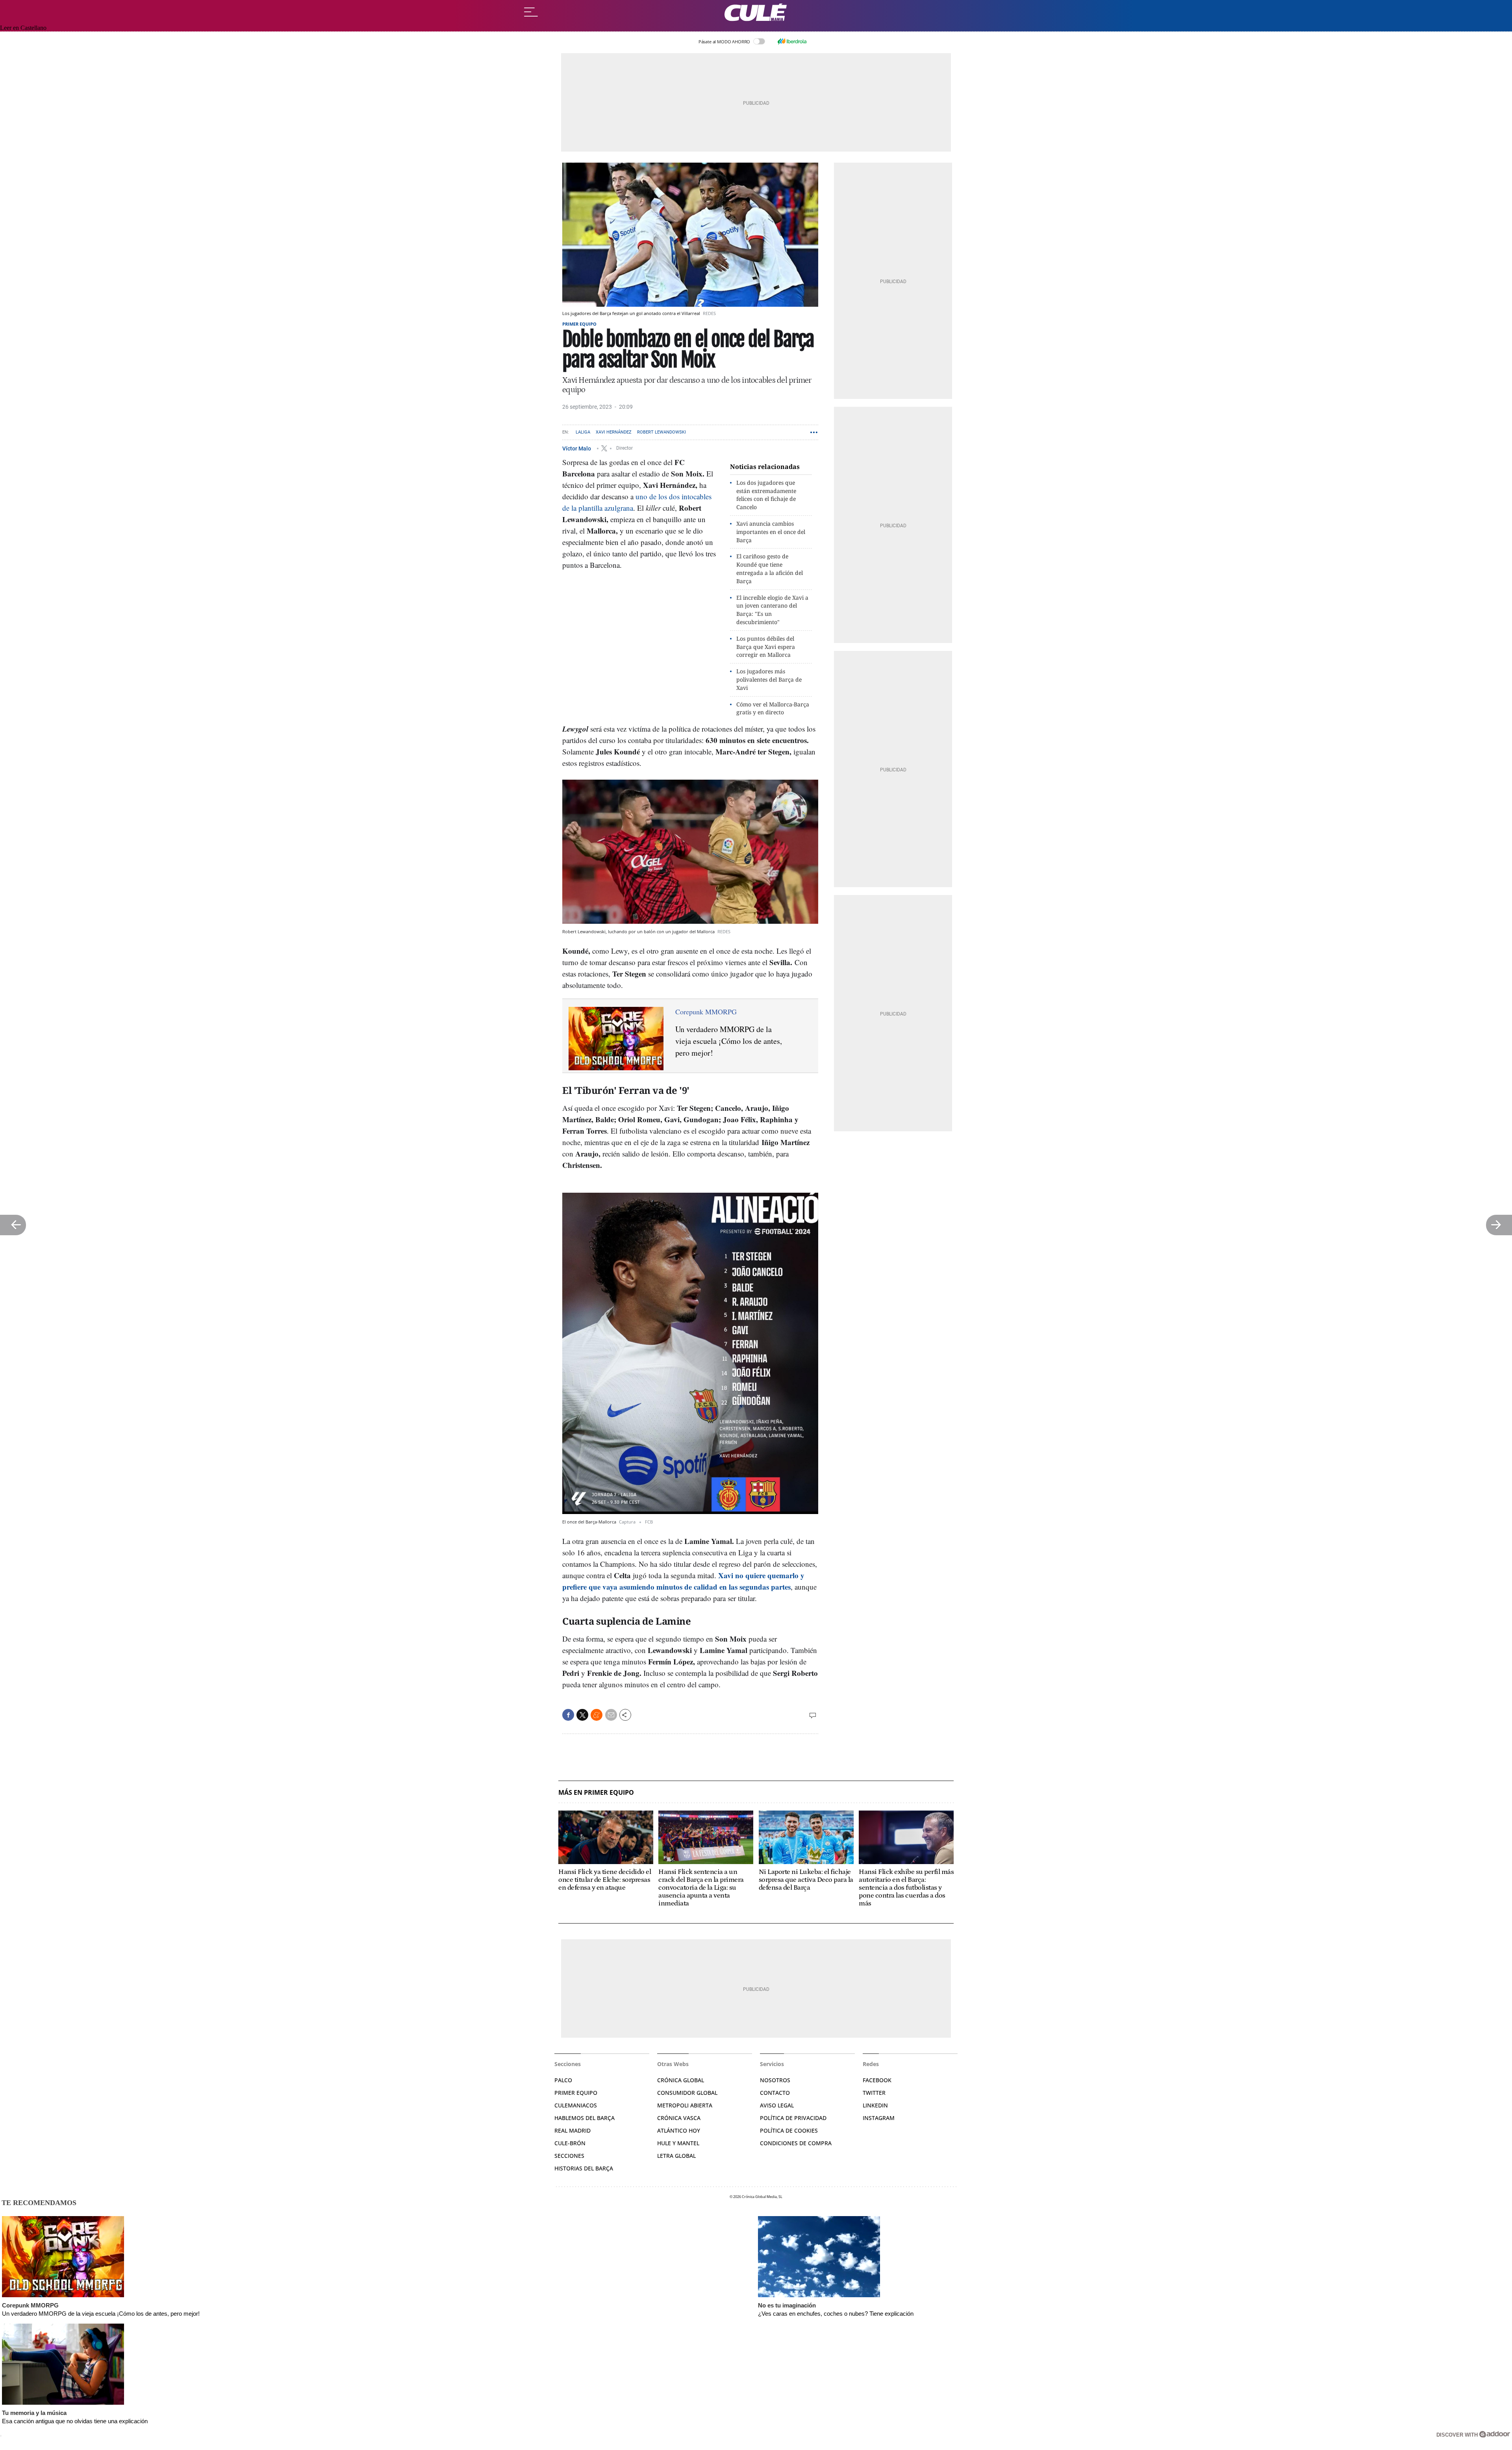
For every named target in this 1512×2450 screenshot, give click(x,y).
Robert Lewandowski (661, 432)
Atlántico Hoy (679, 2130)
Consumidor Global (687, 2093)
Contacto (775, 2093)
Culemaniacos (576, 2105)
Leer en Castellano (23, 28)
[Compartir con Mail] (611, 1715)
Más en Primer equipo (596, 1793)
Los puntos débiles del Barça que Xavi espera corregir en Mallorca (766, 647)
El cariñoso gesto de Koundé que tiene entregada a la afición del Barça (770, 568)
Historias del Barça (584, 2168)
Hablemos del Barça (585, 2118)
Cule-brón (570, 2143)
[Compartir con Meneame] (597, 1715)
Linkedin (875, 2105)
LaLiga (583, 432)
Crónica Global (681, 2080)
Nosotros (775, 2080)
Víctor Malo (577, 448)
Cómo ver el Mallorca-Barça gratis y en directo (773, 708)
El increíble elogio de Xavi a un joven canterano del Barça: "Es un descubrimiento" (772, 610)
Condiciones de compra (796, 2143)
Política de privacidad (793, 2118)
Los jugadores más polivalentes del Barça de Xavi (769, 679)
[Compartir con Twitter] (582, 1715)
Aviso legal (777, 2105)
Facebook (877, 2080)
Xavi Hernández (614, 432)
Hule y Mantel (678, 2143)
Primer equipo (579, 324)
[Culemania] (756, 12)
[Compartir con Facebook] (568, 1715)
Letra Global (676, 2156)
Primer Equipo (576, 2093)
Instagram (879, 2118)
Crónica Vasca (679, 2118)
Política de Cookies (789, 2130)
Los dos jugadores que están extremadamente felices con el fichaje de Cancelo (766, 495)
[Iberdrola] (792, 41)
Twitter (874, 2093)
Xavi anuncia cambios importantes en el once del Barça (771, 532)
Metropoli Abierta (685, 2105)
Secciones (569, 2156)
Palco (563, 2080)
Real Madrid (573, 2130)
